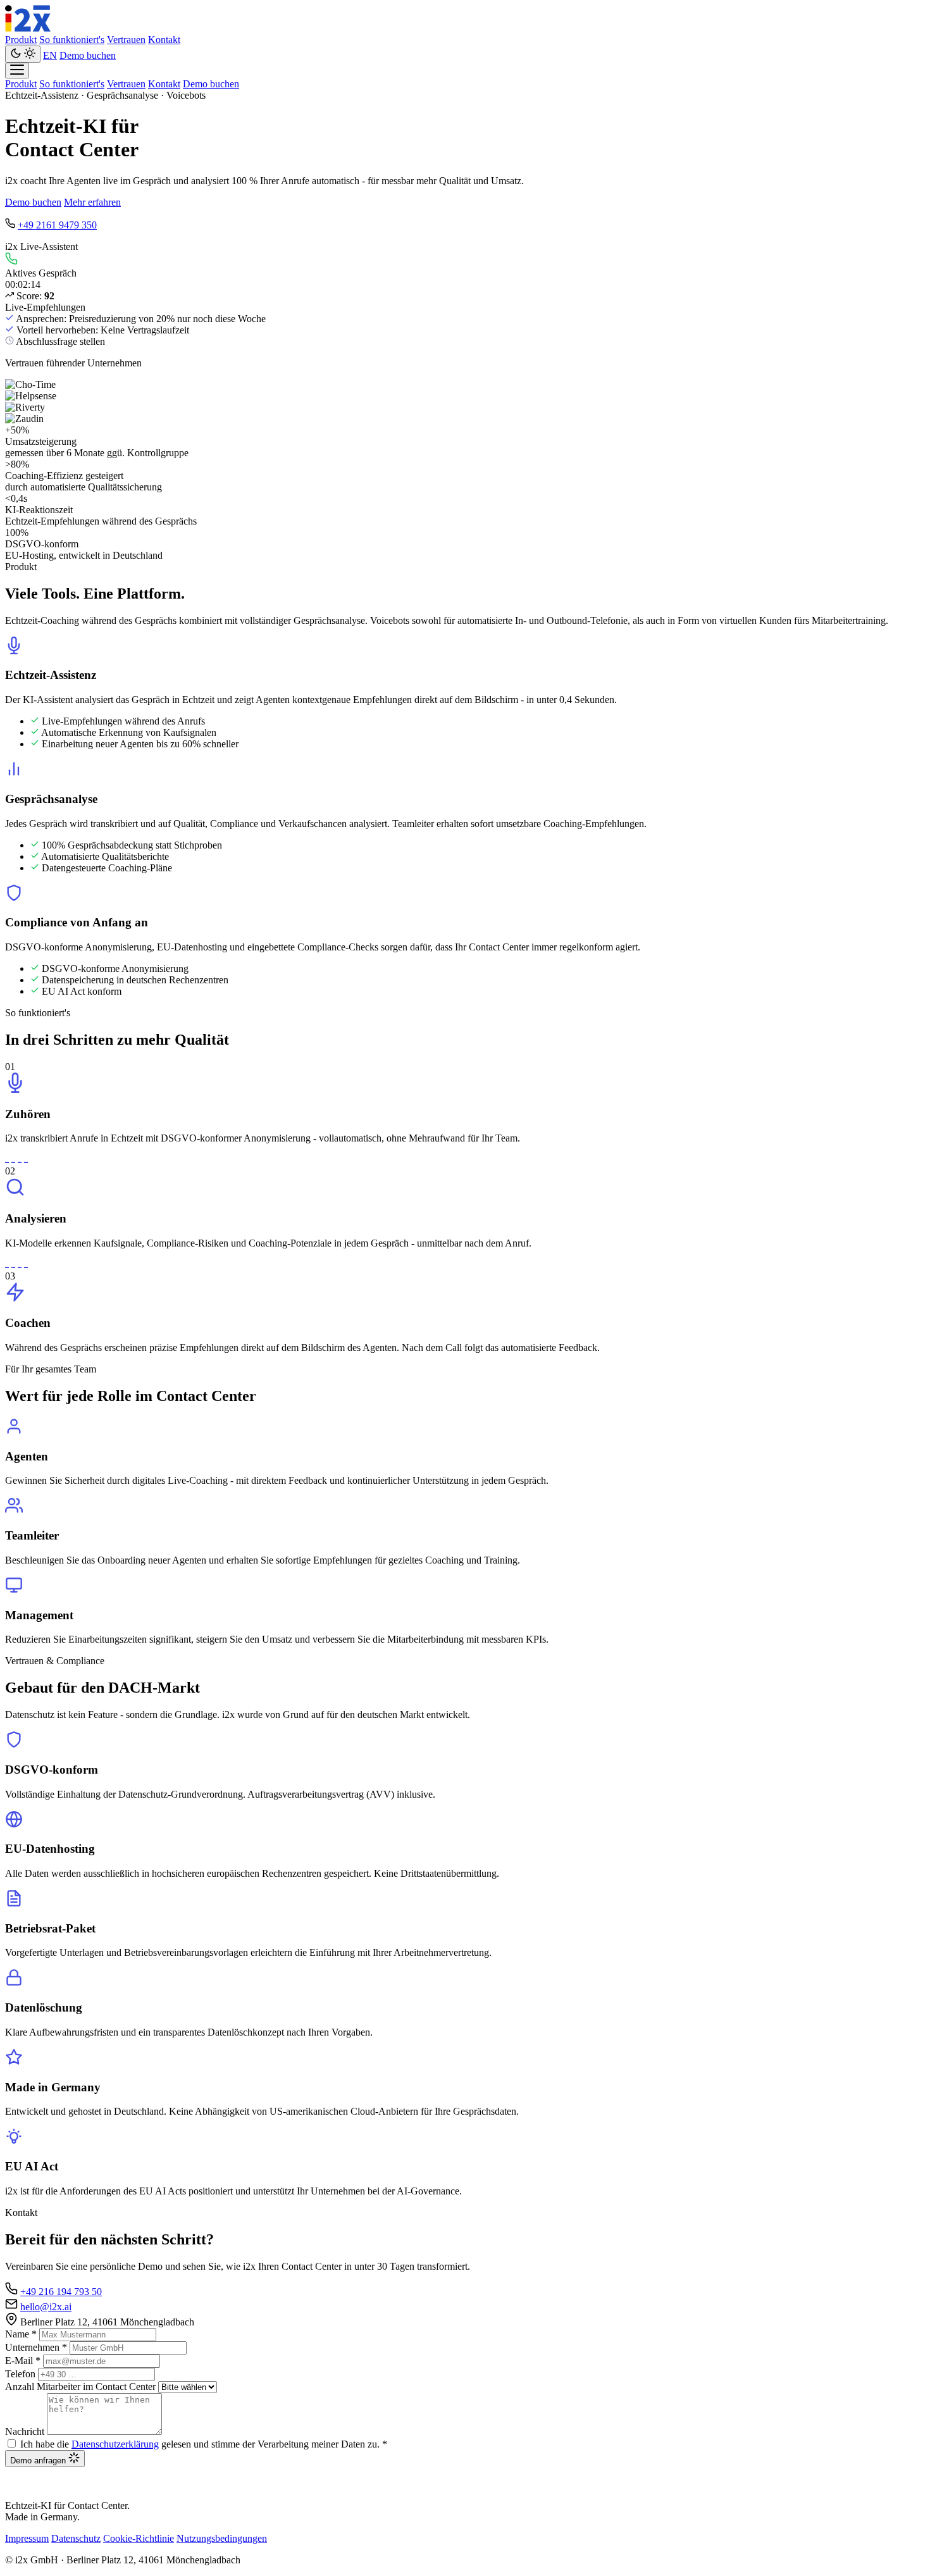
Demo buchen (88, 55)
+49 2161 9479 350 (57, 225)
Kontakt (164, 40)
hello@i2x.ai (46, 2307)
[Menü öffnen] (17, 71)
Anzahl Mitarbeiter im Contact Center (80, 2386)
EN (50, 55)
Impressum (27, 2538)
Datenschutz (76, 2538)
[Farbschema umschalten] (23, 54)
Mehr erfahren (92, 202)
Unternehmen (36, 2347)
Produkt (21, 40)
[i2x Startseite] (28, 28)
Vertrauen (126, 40)
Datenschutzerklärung (115, 2444)
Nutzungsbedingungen (222, 2538)
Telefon (20, 2374)
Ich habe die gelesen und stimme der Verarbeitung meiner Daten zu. (204, 2444)
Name (21, 2334)
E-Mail (23, 2361)
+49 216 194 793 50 (61, 2292)
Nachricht (25, 2431)
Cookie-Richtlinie (139, 2538)
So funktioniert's (72, 40)
